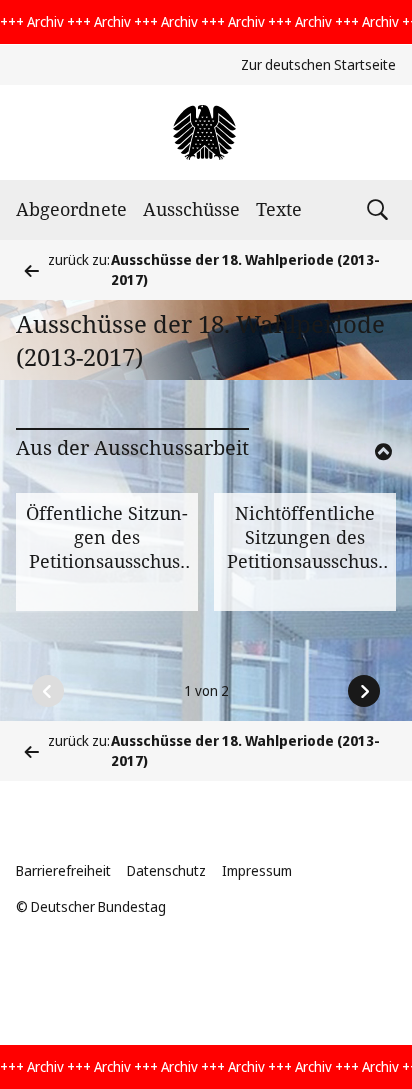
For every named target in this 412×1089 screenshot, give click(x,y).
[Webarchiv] (205, 132)
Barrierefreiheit (63, 870)
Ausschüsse (191, 209)
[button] (356, 478)
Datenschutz (166, 870)
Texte (279, 209)
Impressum (257, 870)
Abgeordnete (71, 209)
